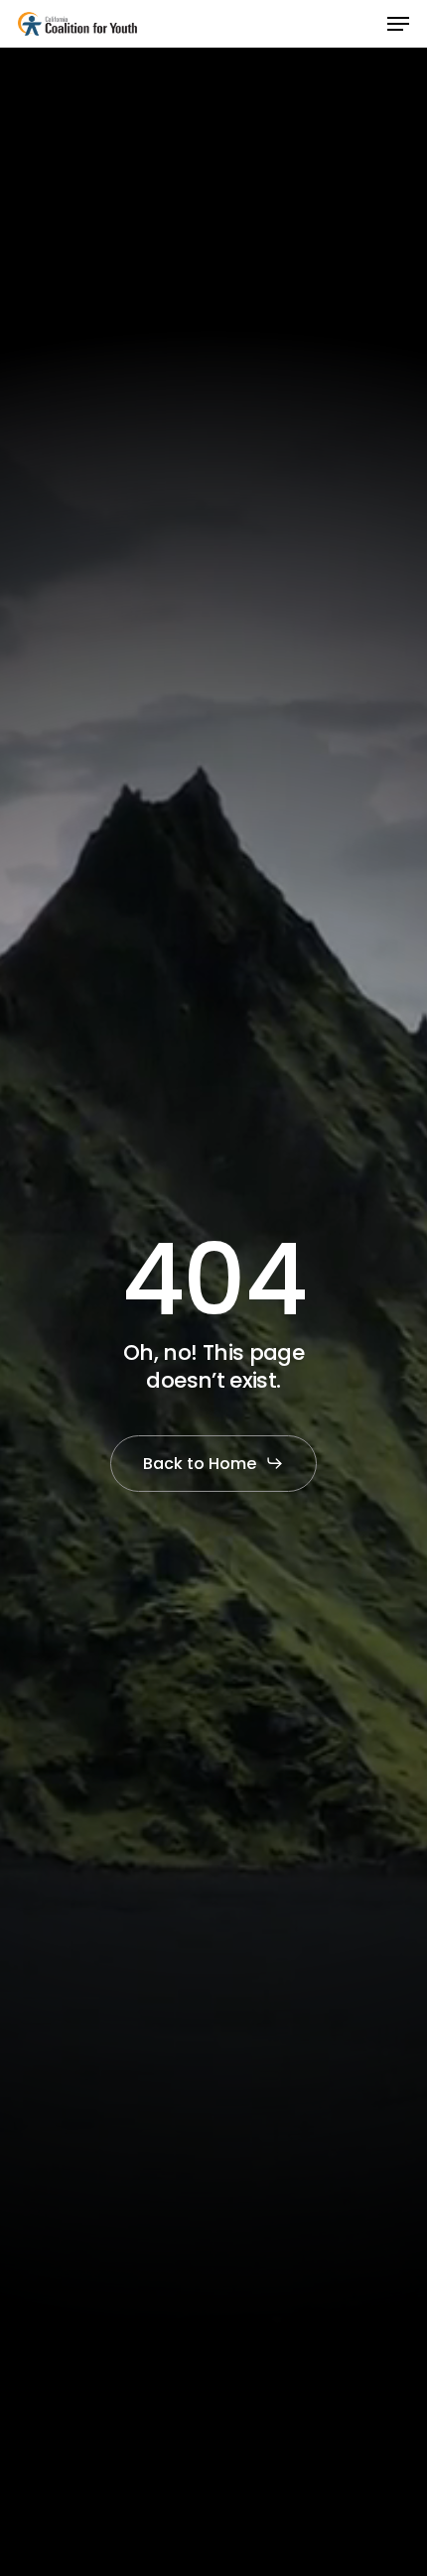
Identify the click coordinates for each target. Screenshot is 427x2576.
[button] (398, 24)
